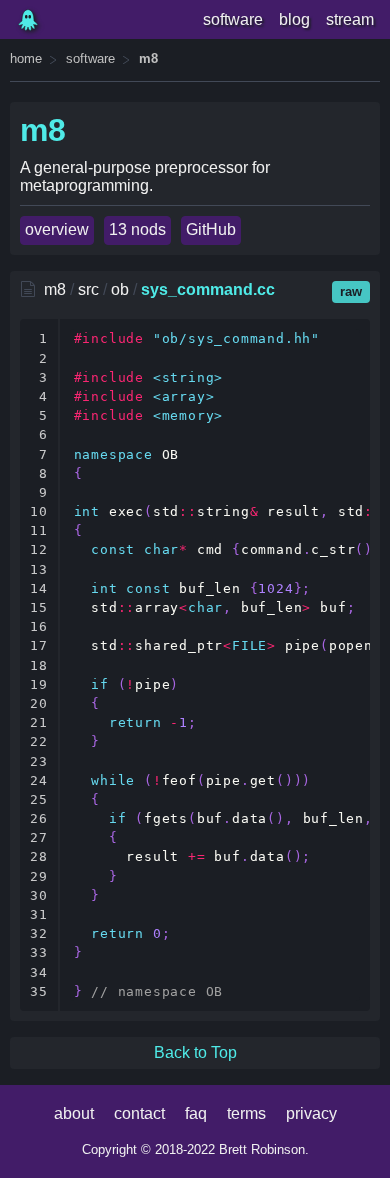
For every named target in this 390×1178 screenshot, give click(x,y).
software (233, 19)
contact (139, 1113)
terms (246, 1113)
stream (350, 19)
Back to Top (195, 1052)
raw (351, 291)
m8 (148, 58)
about (74, 1113)
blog (294, 19)
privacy (311, 1113)
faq (196, 1113)
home (26, 58)
